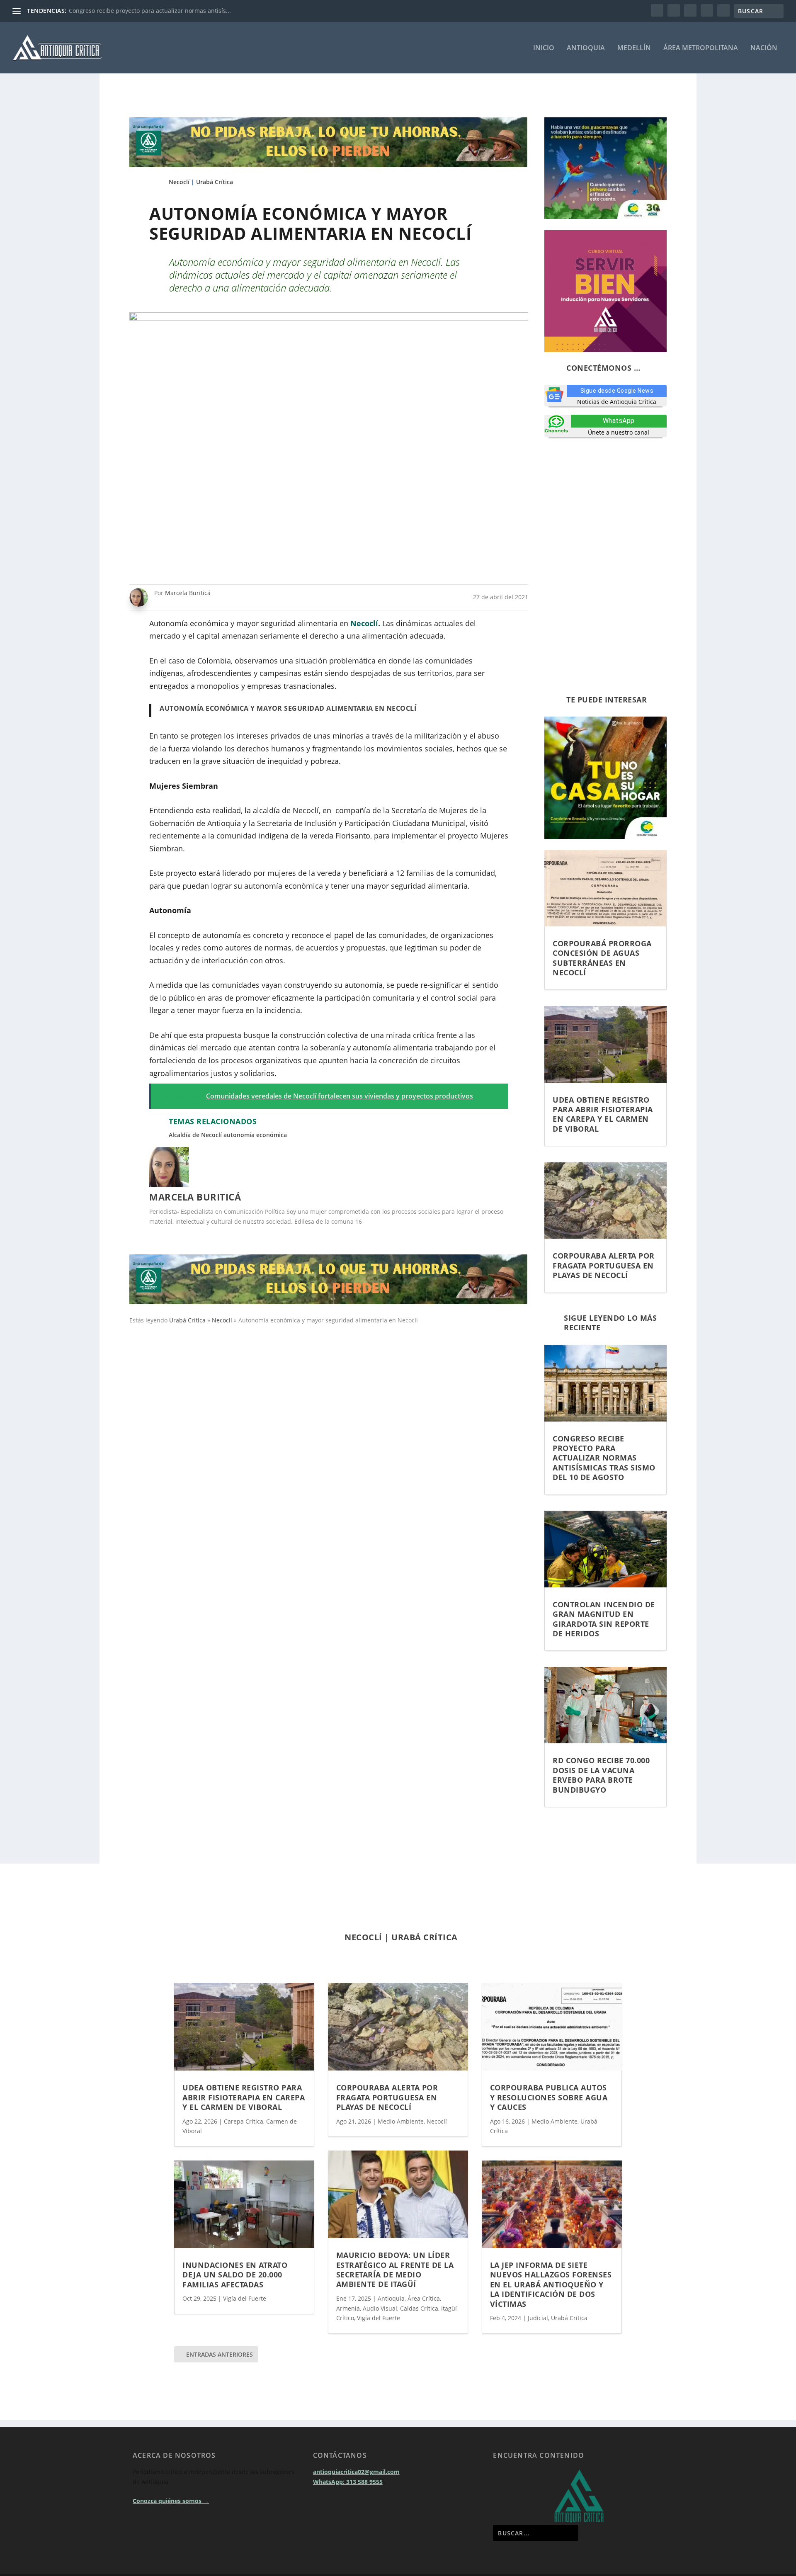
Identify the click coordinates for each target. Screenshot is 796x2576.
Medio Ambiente (401, 2121)
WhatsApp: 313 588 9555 (348, 2512)
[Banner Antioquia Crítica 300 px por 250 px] (605, 217)
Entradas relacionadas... (229, 1918)
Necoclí (179, 182)
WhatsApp (619, 421)
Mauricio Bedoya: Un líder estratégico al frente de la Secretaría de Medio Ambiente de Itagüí (395, 2270)
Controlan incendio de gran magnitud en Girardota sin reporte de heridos (604, 1619)
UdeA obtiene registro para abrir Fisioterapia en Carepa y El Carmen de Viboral (603, 1114)
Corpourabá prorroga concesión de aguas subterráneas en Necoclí (602, 958)
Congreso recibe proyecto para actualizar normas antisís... (150, 11)
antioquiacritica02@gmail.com (356, 2502)
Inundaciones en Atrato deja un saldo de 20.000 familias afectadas (235, 2275)
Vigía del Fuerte (245, 2298)
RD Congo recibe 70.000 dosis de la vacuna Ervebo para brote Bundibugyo (601, 1775)
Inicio (544, 48)
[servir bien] (605, 350)
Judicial (538, 2318)
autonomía (239, 1135)
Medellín (634, 48)
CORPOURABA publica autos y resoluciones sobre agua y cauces (549, 2097)
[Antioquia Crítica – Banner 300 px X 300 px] (605, 837)
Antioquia (586, 48)
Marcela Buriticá (188, 593)
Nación (764, 48)
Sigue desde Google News (617, 391)
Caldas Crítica (419, 2308)
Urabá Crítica (215, 182)
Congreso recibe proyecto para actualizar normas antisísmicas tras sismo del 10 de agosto (604, 1458)
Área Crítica (424, 2298)
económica (272, 1135)
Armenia (348, 2308)
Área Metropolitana (701, 48)
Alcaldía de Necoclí (195, 1135)
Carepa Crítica (244, 2121)
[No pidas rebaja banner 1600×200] (329, 165)
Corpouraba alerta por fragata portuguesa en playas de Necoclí (604, 1265)
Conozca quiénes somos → (171, 2531)
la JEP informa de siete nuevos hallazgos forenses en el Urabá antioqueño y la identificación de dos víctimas (551, 2284)
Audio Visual (380, 2308)
